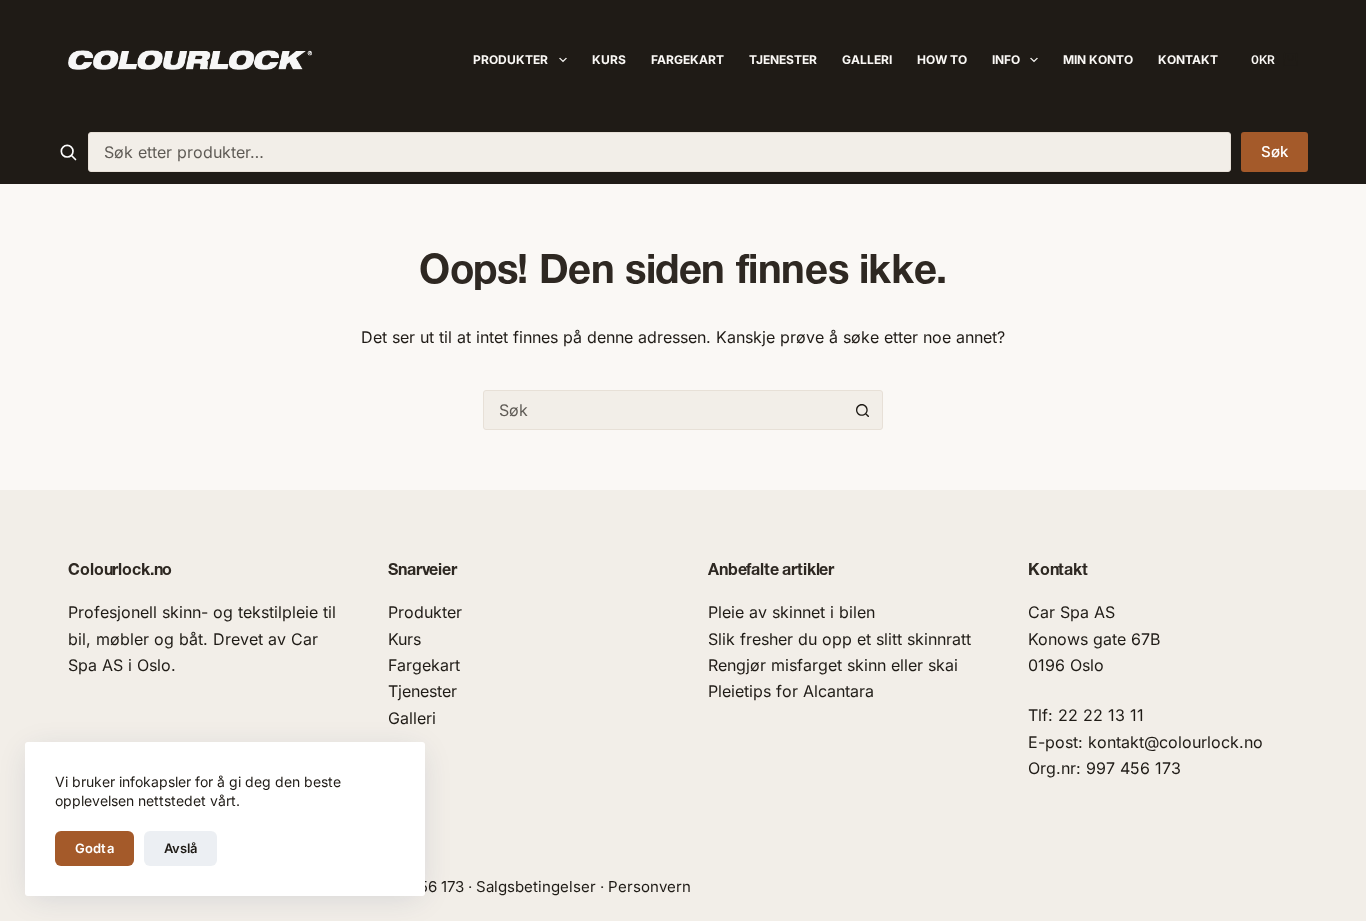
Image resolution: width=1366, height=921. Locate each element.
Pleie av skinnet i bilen (791, 612)
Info (1006, 59)
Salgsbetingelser (536, 886)
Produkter (510, 59)
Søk (1274, 151)
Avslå (181, 848)
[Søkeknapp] (863, 410)
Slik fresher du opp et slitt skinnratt (839, 639)
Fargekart (687, 59)
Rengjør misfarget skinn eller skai (833, 665)
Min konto (1098, 59)
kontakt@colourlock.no (1175, 742)
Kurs (609, 59)
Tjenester (783, 59)
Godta (94, 848)
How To (942, 59)
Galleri (867, 59)
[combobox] (659, 152)
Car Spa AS (1071, 612)
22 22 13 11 (1101, 715)
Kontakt (1188, 59)
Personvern (649, 886)
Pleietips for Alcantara (791, 691)
